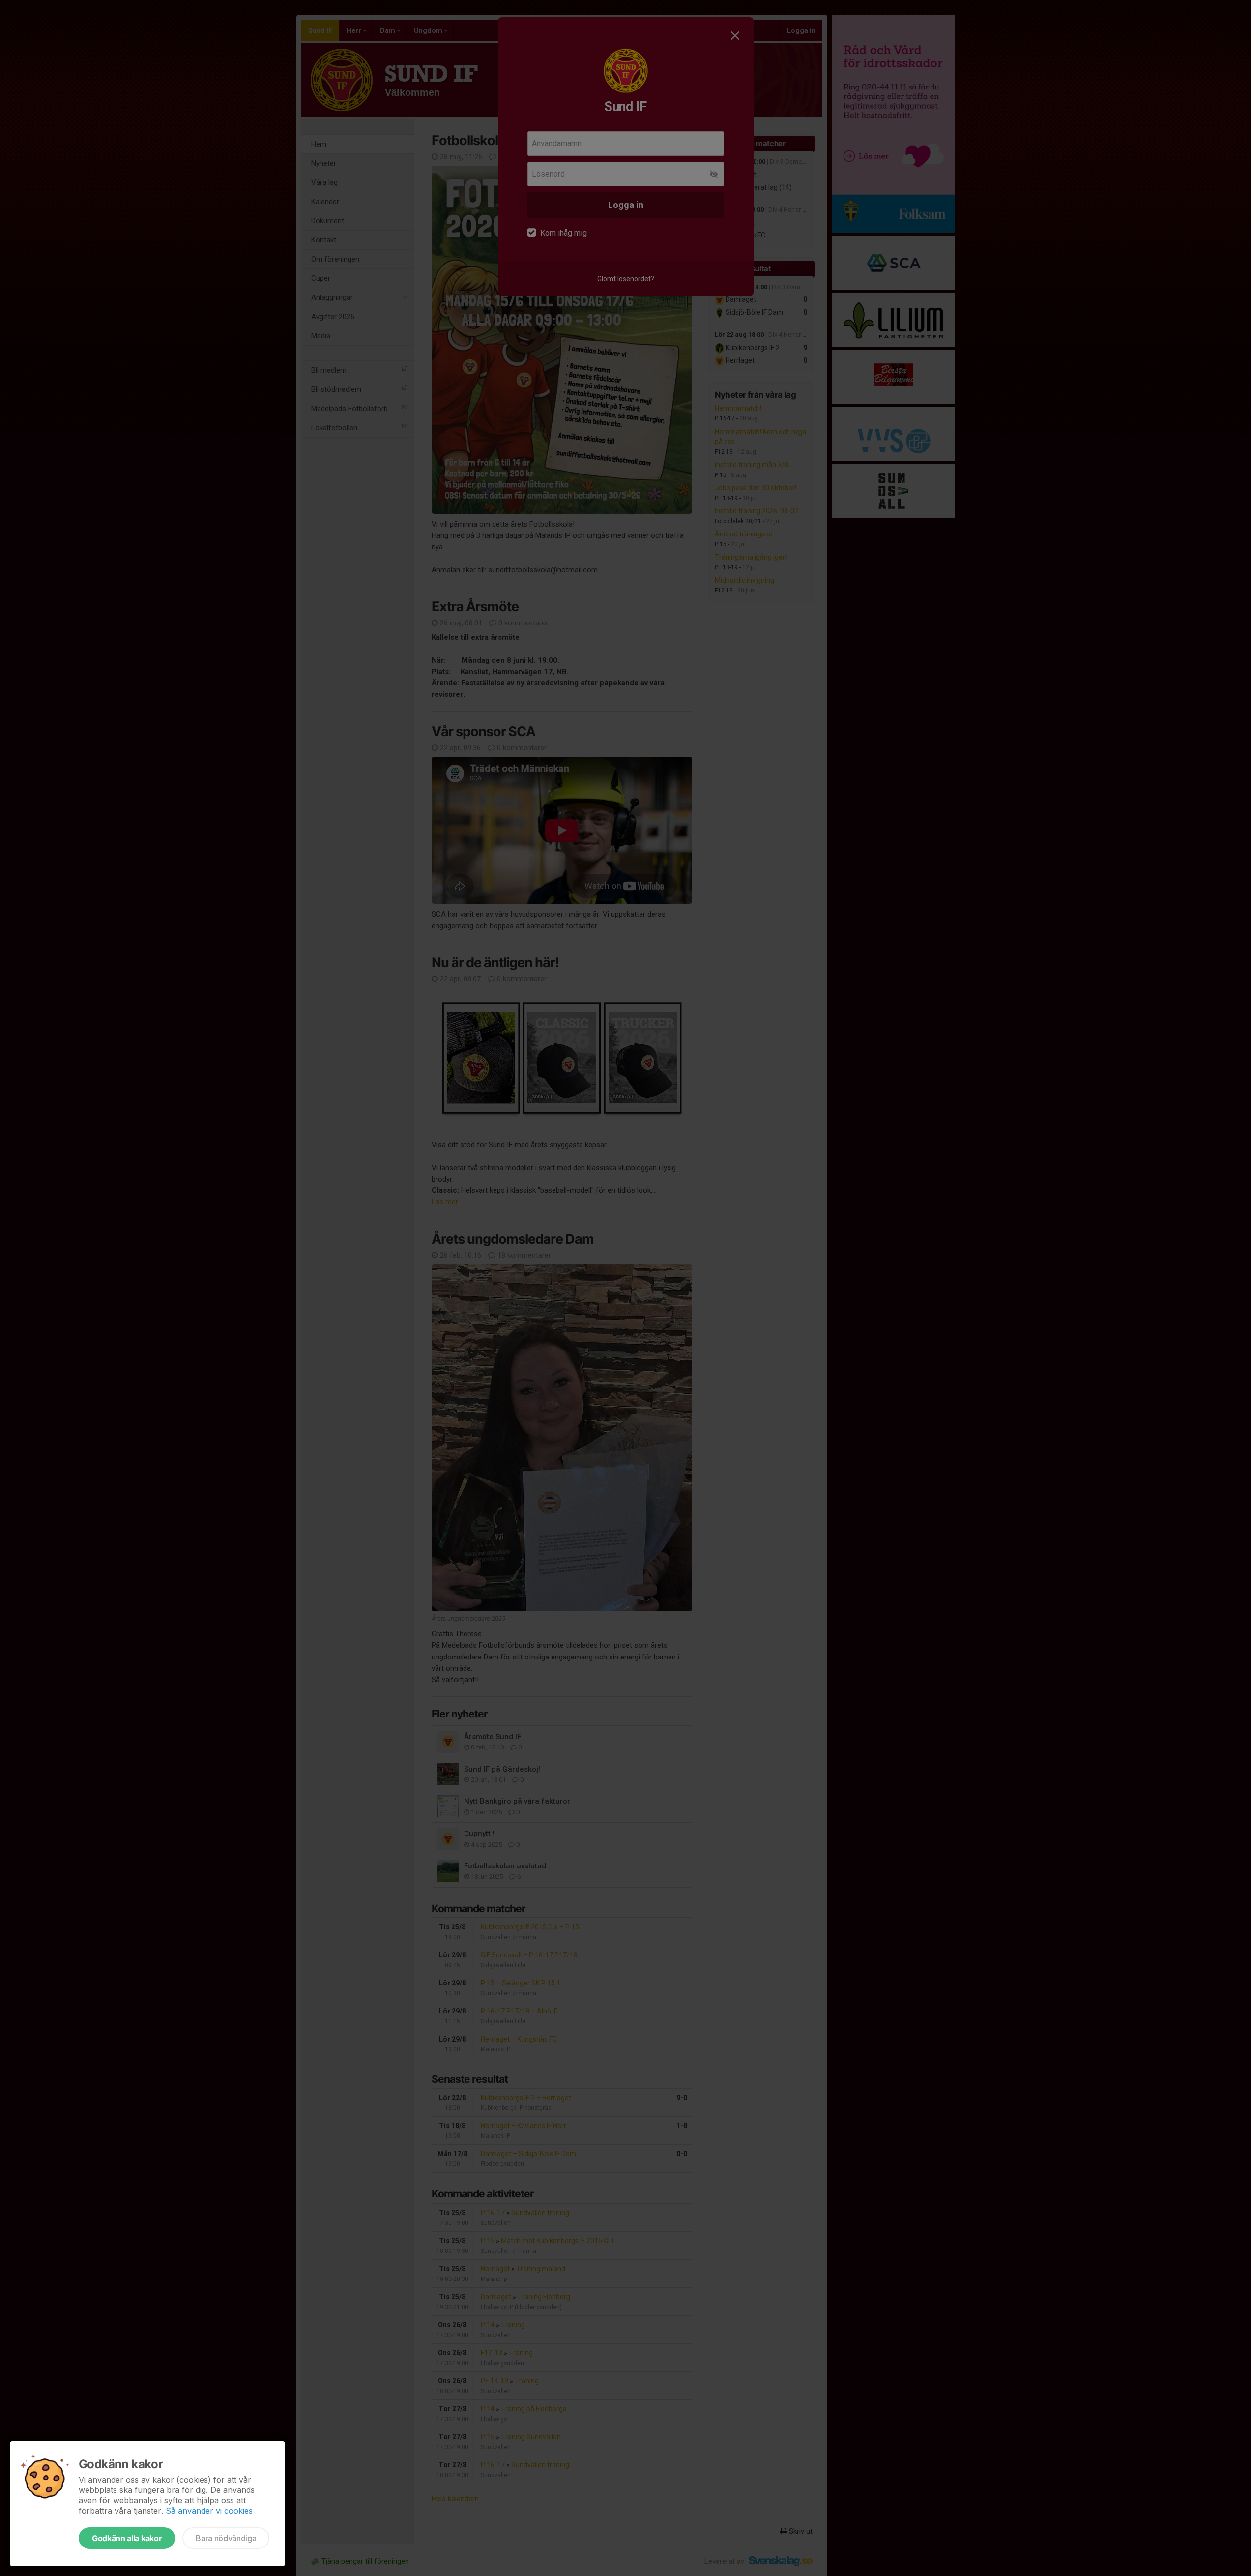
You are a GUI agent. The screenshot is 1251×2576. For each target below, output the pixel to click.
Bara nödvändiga (226, 2538)
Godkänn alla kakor (127, 2538)
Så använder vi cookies (209, 2511)
